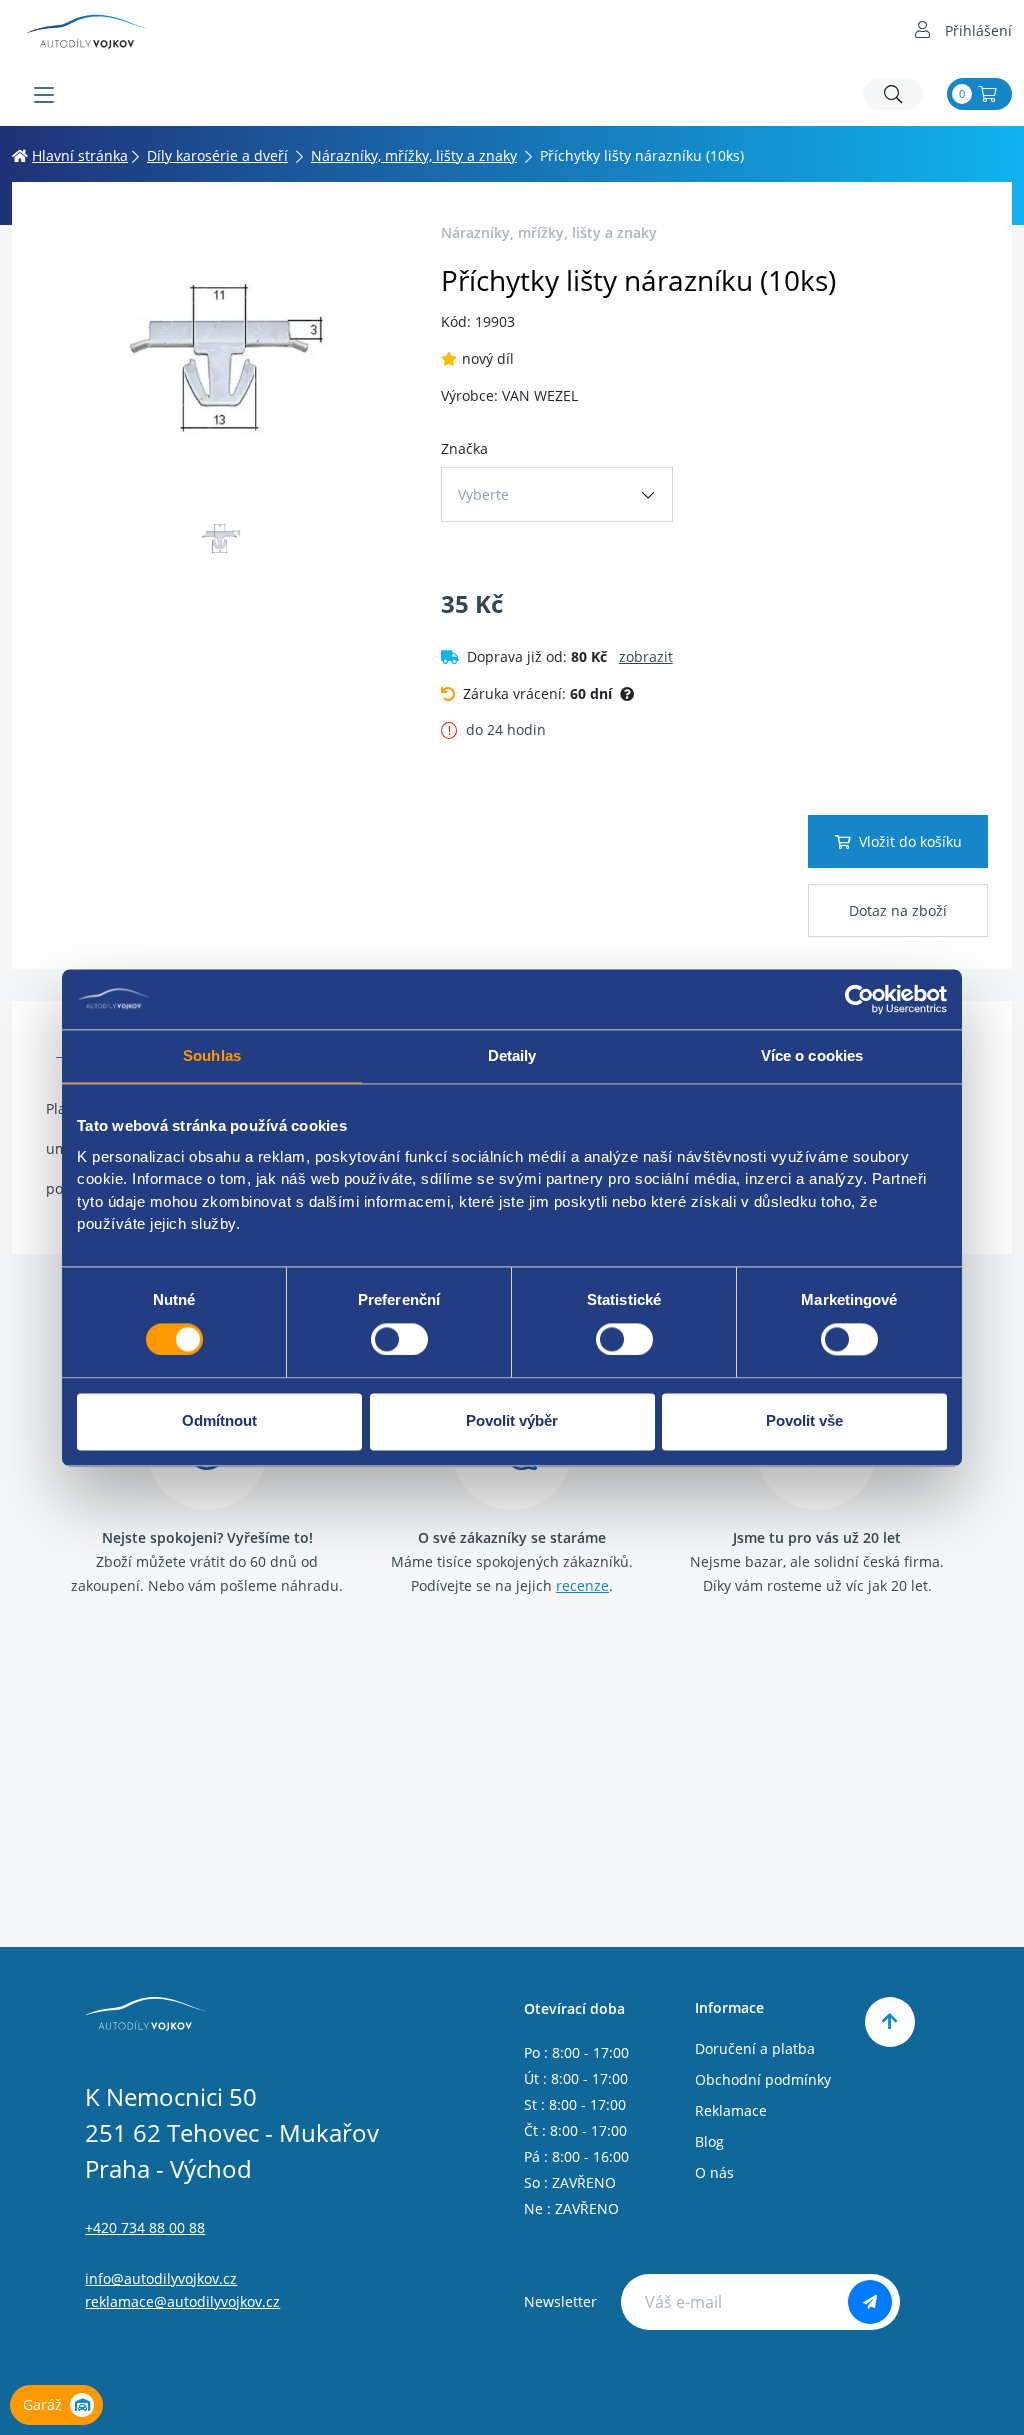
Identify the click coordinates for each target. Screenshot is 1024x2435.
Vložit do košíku (910, 841)
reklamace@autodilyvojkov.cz (182, 2301)
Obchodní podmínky (763, 2079)
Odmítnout (219, 1421)
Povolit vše (804, 1421)
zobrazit (646, 656)
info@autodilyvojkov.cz (161, 2278)
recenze (582, 1585)
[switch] (399, 1339)
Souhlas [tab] (212, 1055)
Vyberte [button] (483, 494)
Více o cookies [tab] (812, 1055)
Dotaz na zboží (898, 910)
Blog (709, 2141)
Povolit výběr (512, 1421)
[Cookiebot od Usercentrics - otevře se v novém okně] (859, 999)
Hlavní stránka (80, 155)
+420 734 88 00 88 (145, 2227)
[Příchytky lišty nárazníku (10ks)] (220, 356)
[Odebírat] (870, 2302)
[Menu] (44, 95)
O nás (714, 2172)
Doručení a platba (755, 2048)
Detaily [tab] (512, 1055)
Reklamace (731, 2110)
